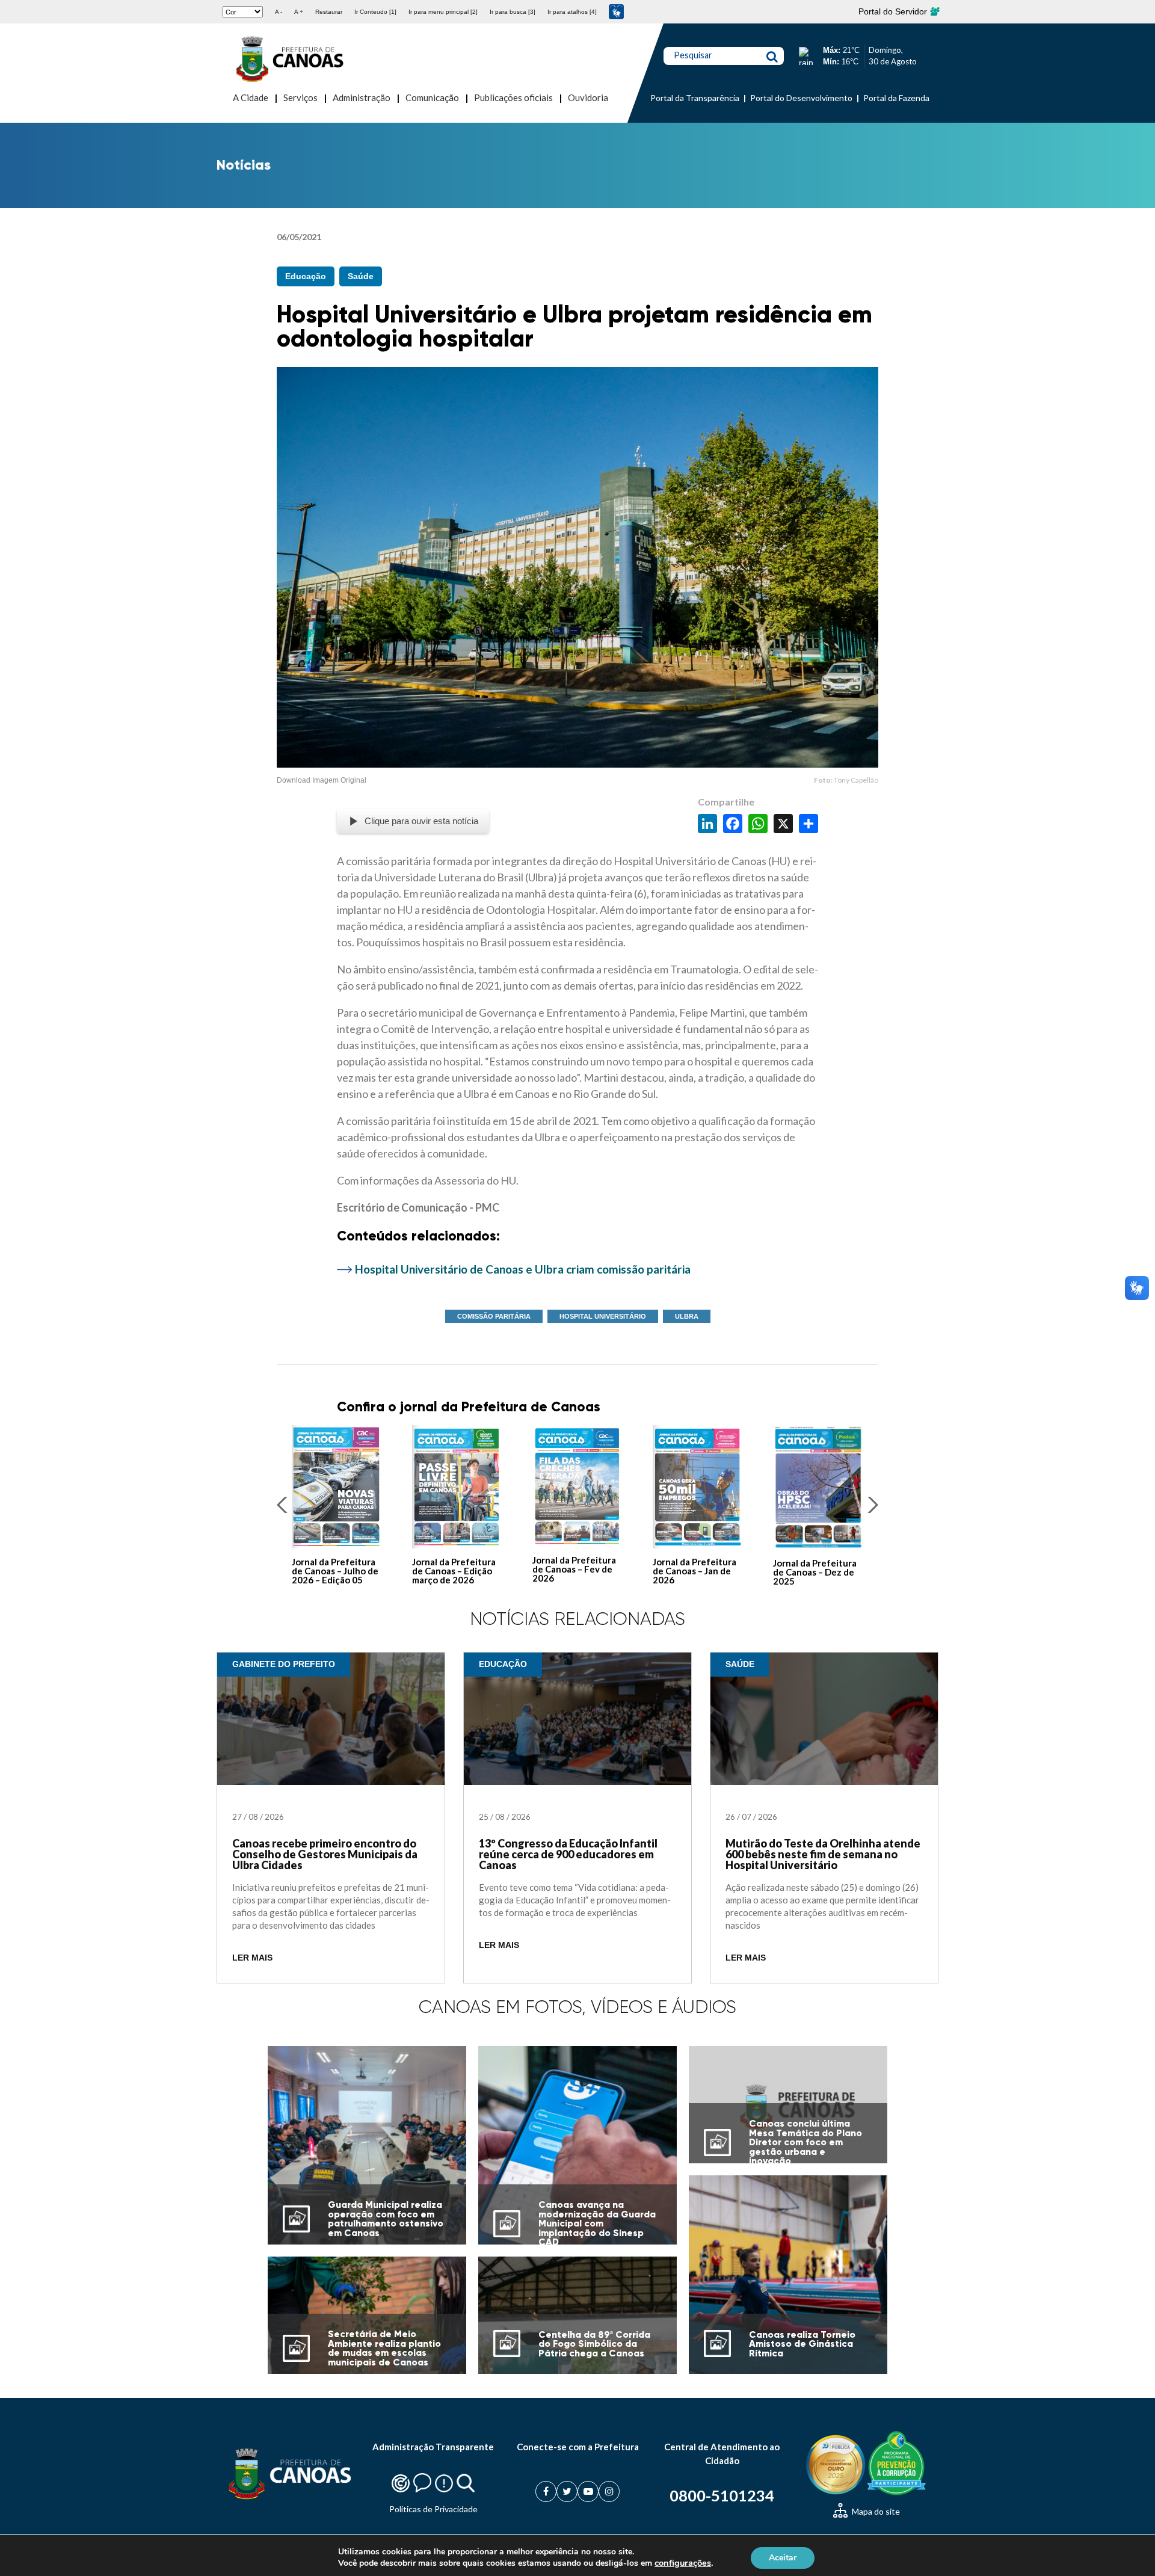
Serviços (300, 97)
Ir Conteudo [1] (375, 12)
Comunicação (432, 97)
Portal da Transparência (695, 98)
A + (299, 12)
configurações (683, 2563)
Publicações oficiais (513, 97)
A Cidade (251, 97)
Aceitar (783, 2557)
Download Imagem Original (322, 780)
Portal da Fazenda (896, 98)
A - (279, 12)
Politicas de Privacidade (433, 2509)
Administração (362, 97)
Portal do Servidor (894, 11)
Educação (306, 276)
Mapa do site (875, 2511)
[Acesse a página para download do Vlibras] (616, 12)
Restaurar (329, 12)
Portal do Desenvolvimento (801, 98)
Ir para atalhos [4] (572, 12)
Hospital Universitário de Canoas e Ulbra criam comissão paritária (523, 1269)
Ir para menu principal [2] (443, 12)
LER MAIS (252, 1958)
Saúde (361, 276)
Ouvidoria (588, 97)
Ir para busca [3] (513, 12)
